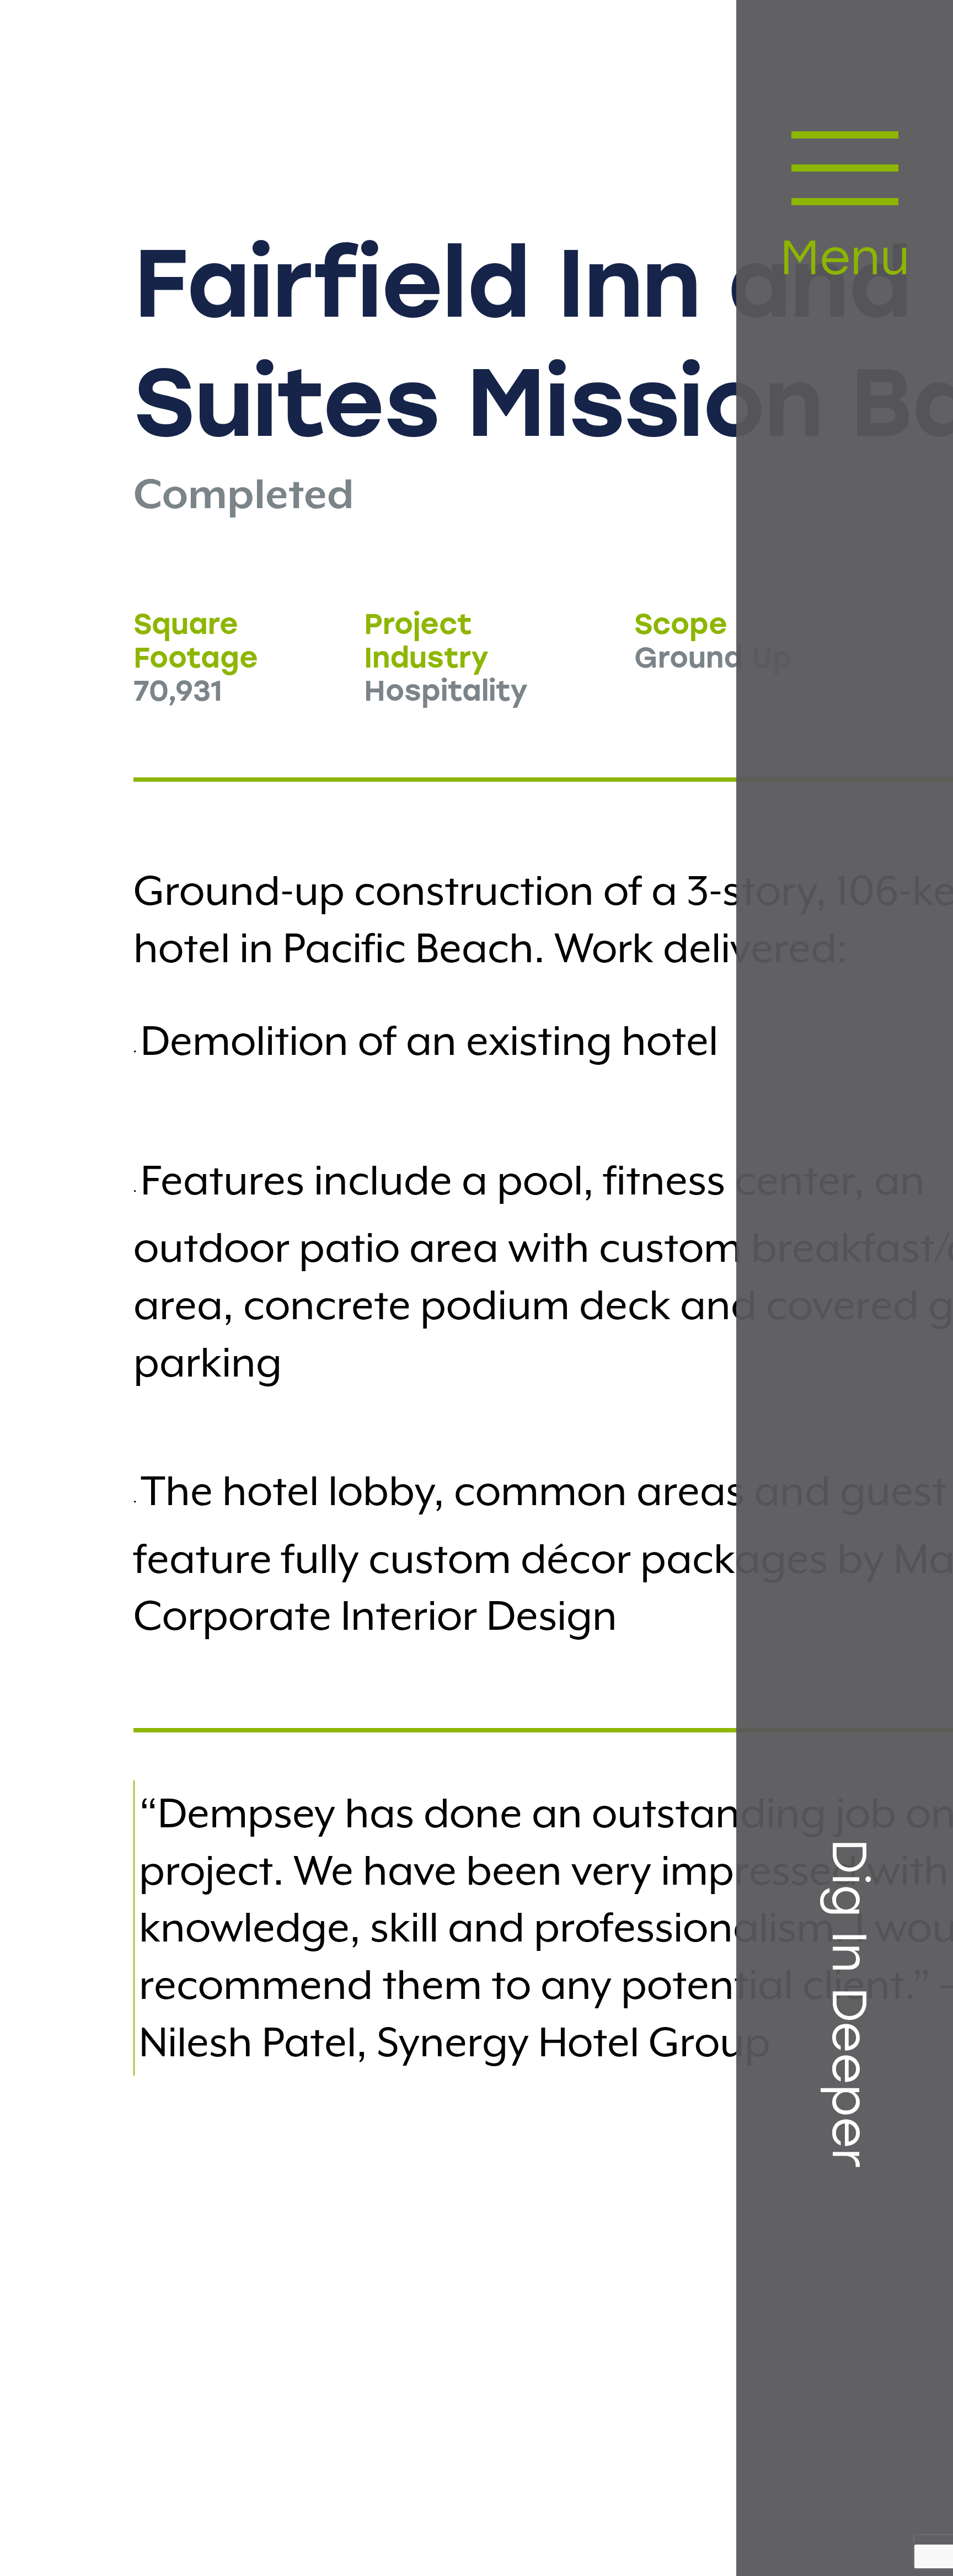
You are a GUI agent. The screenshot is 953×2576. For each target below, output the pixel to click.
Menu (844, 262)
